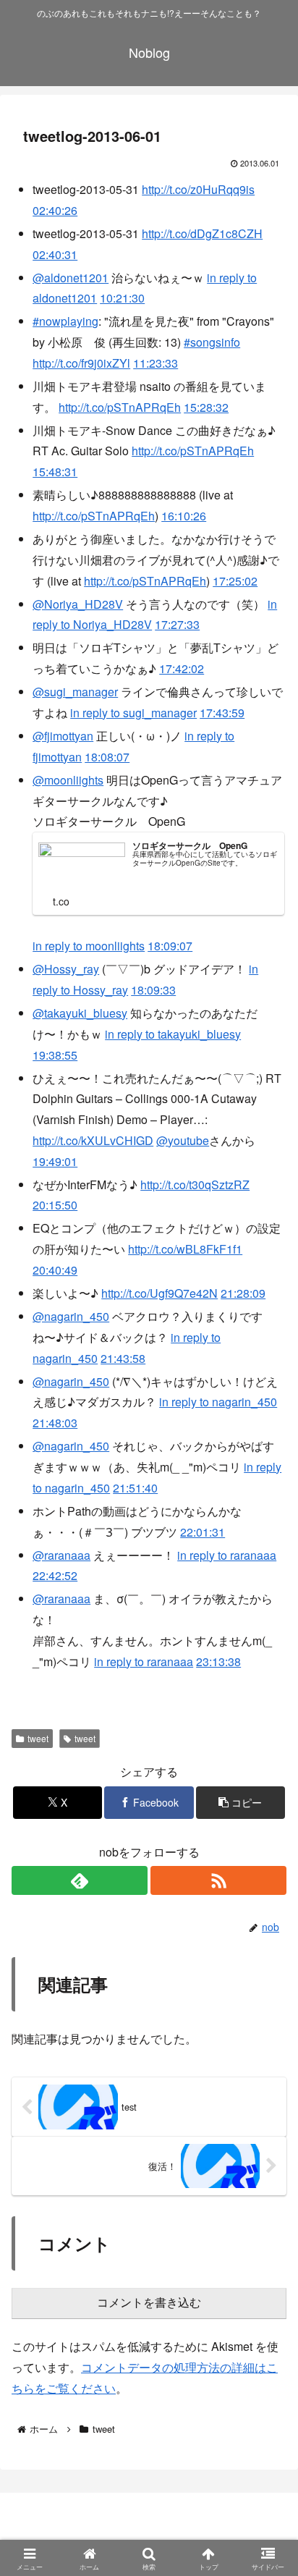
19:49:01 (55, 1161)
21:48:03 (55, 1423)
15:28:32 (206, 407)
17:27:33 (177, 624)
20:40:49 (55, 1270)
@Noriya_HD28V (78, 604)
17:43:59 (222, 713)
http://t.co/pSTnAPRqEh (120, 407)
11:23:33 (156, 363)
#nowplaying (65, 321)
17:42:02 (182, 668)
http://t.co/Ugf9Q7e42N (159, 1293)
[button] (241, 1803)
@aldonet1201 (71, 278)
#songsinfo (212, 342)
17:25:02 (235, 581)
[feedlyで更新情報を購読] (80, 1880)
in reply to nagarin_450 (218, 1402)
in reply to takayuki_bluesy (173, 1034)
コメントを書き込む (149, 2303)
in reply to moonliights (89, 946)
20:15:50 (55, 1205)
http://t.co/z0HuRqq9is (198, 189)
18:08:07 (107, 757)
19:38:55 (55, 1055)
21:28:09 (243, 1293)
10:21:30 (122, 298)
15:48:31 (55, 472)
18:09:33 (153, 990)
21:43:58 (123, 1358)
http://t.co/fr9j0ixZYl (81, 363)
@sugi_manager (75, 692)
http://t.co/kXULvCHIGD (93, 1140)
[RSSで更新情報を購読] (218, 1880)
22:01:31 (203, 1532)
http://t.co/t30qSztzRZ (195, 1184)
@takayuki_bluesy (80, 1013)
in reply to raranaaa (227, 1555)
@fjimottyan (63, 736)
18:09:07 (170, 946)
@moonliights (68, 780)
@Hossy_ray (66, 969)
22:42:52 (55, 1575)
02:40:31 (55, 254)
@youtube (183, 1140)
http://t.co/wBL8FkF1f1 (185, 1249)
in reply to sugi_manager (133, 713)
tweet (38, 1738)
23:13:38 (218, 1661)
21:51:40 (135, 1488)
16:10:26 (184, 516)
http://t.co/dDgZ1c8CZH (202, 233)
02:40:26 (55, 210)
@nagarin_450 (71, 1316)
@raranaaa (61, 1555)
